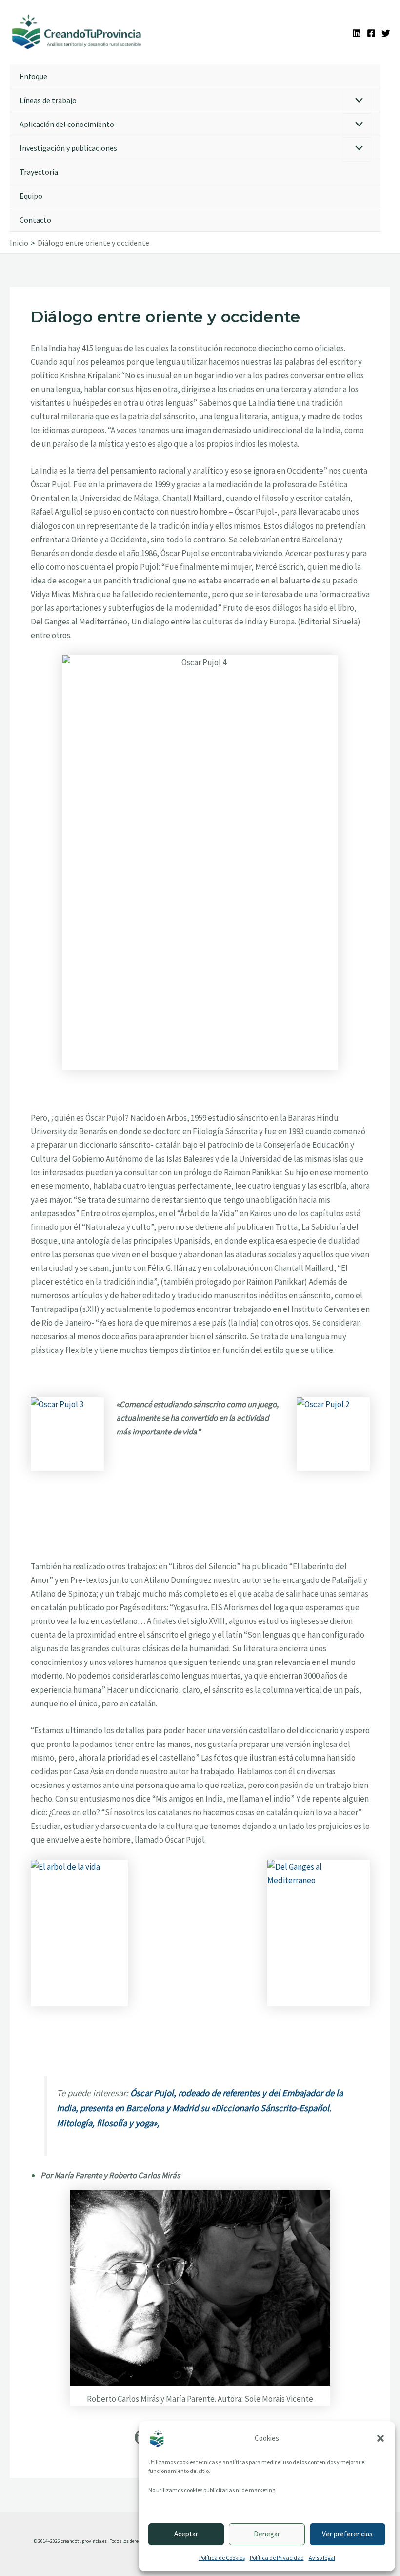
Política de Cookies (222, 2558)
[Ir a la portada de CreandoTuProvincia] (77, 32)
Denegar (267, 2534)
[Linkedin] (357, 33)
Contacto (35, 220)
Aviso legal (322, 2558)
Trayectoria (39, 172)
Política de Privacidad (277, 2558)
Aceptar (186, 2534)
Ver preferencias (347, 2534)
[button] (380, 2438)
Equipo (31, 196)
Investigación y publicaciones (68, 148)
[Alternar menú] (357, 101)
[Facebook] (371, 33)
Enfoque (33, 76)
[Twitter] (386, 33)
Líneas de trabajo (48, 100)
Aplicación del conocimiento (67, 124)
